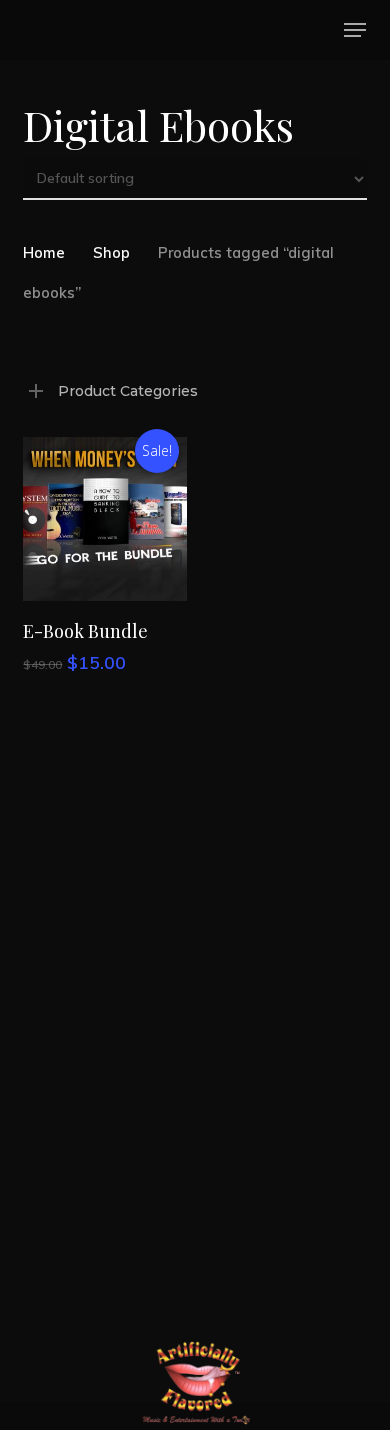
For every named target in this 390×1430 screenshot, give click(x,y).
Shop (111, 252)
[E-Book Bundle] (105, 519)
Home (44, 252)
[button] (355, 30)
